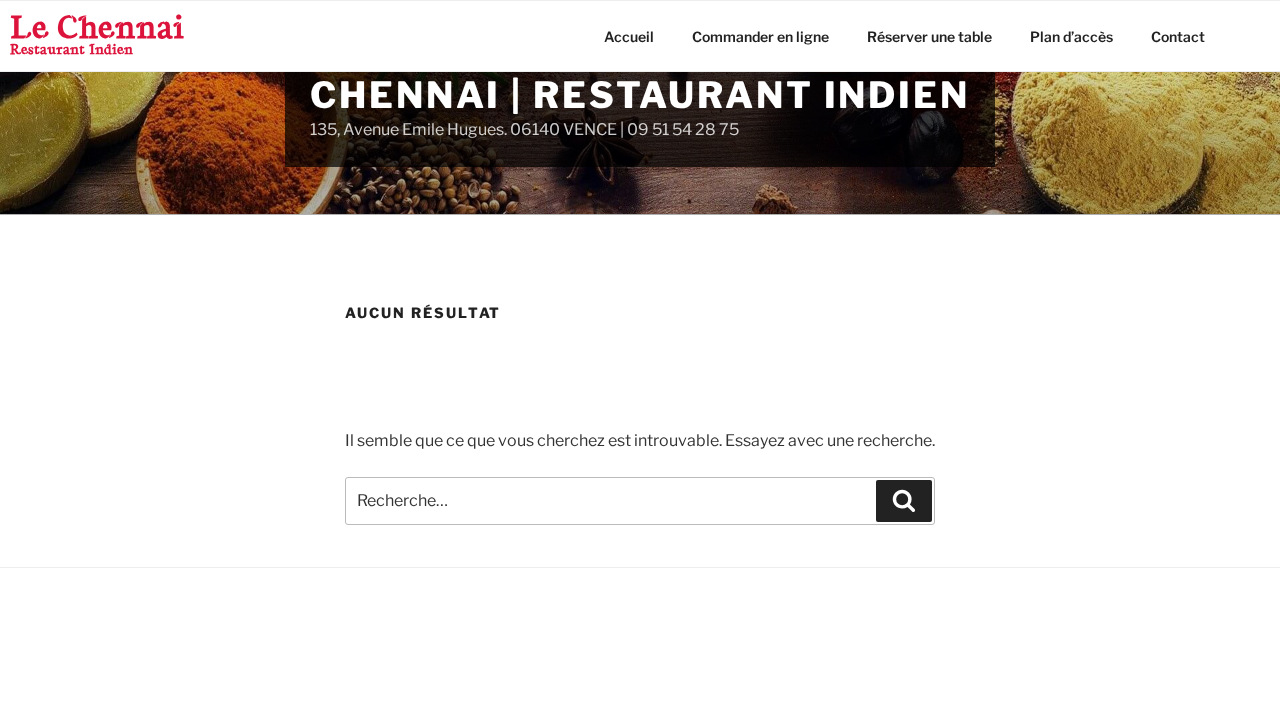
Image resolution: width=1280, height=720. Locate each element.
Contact (1178, 36)
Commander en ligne (760, 36)
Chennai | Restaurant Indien (640, 95)
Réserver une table (929, 36)
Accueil (629, 36)
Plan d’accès (1071, 36)
